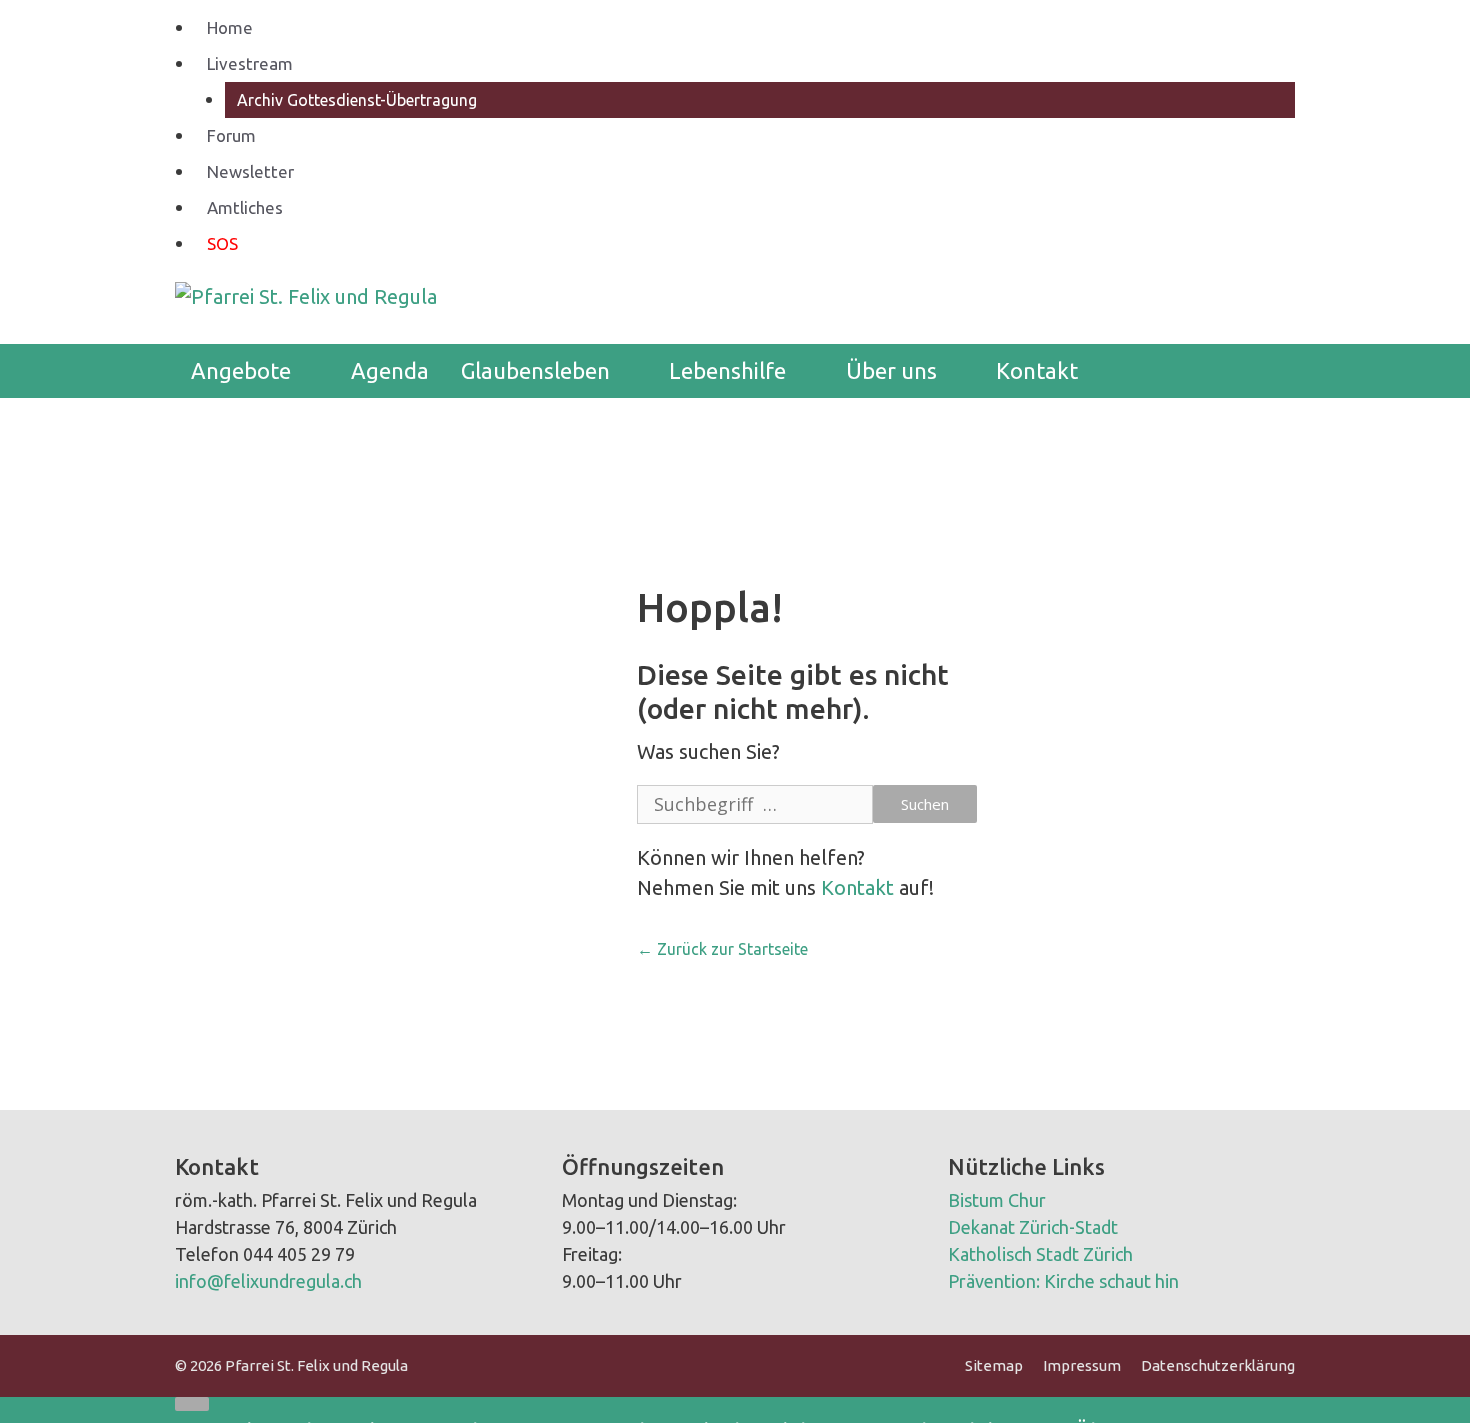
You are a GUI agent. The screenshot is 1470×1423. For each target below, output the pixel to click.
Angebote (241, 370)
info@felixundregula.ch (268, 1281)
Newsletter (250, 171)
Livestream (250, 63)
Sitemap (994, 1365)
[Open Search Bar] (1265, 371)
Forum (231, 135)
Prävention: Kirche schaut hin (1063, 1281)
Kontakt (1037, 370)
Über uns (891, 370)
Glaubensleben (535, 370)
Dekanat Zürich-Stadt (1033, 1227)
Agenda (390, 370)
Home (230, 27)
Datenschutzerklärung (1218, 1365)
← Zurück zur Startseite (722, 949)
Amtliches (245, 207)
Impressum (1082, 1365)
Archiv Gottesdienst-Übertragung (357, 100)
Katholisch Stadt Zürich (1040, 1254)
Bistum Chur (997, 1200)
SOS (222, 243)
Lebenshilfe (727, 370)
